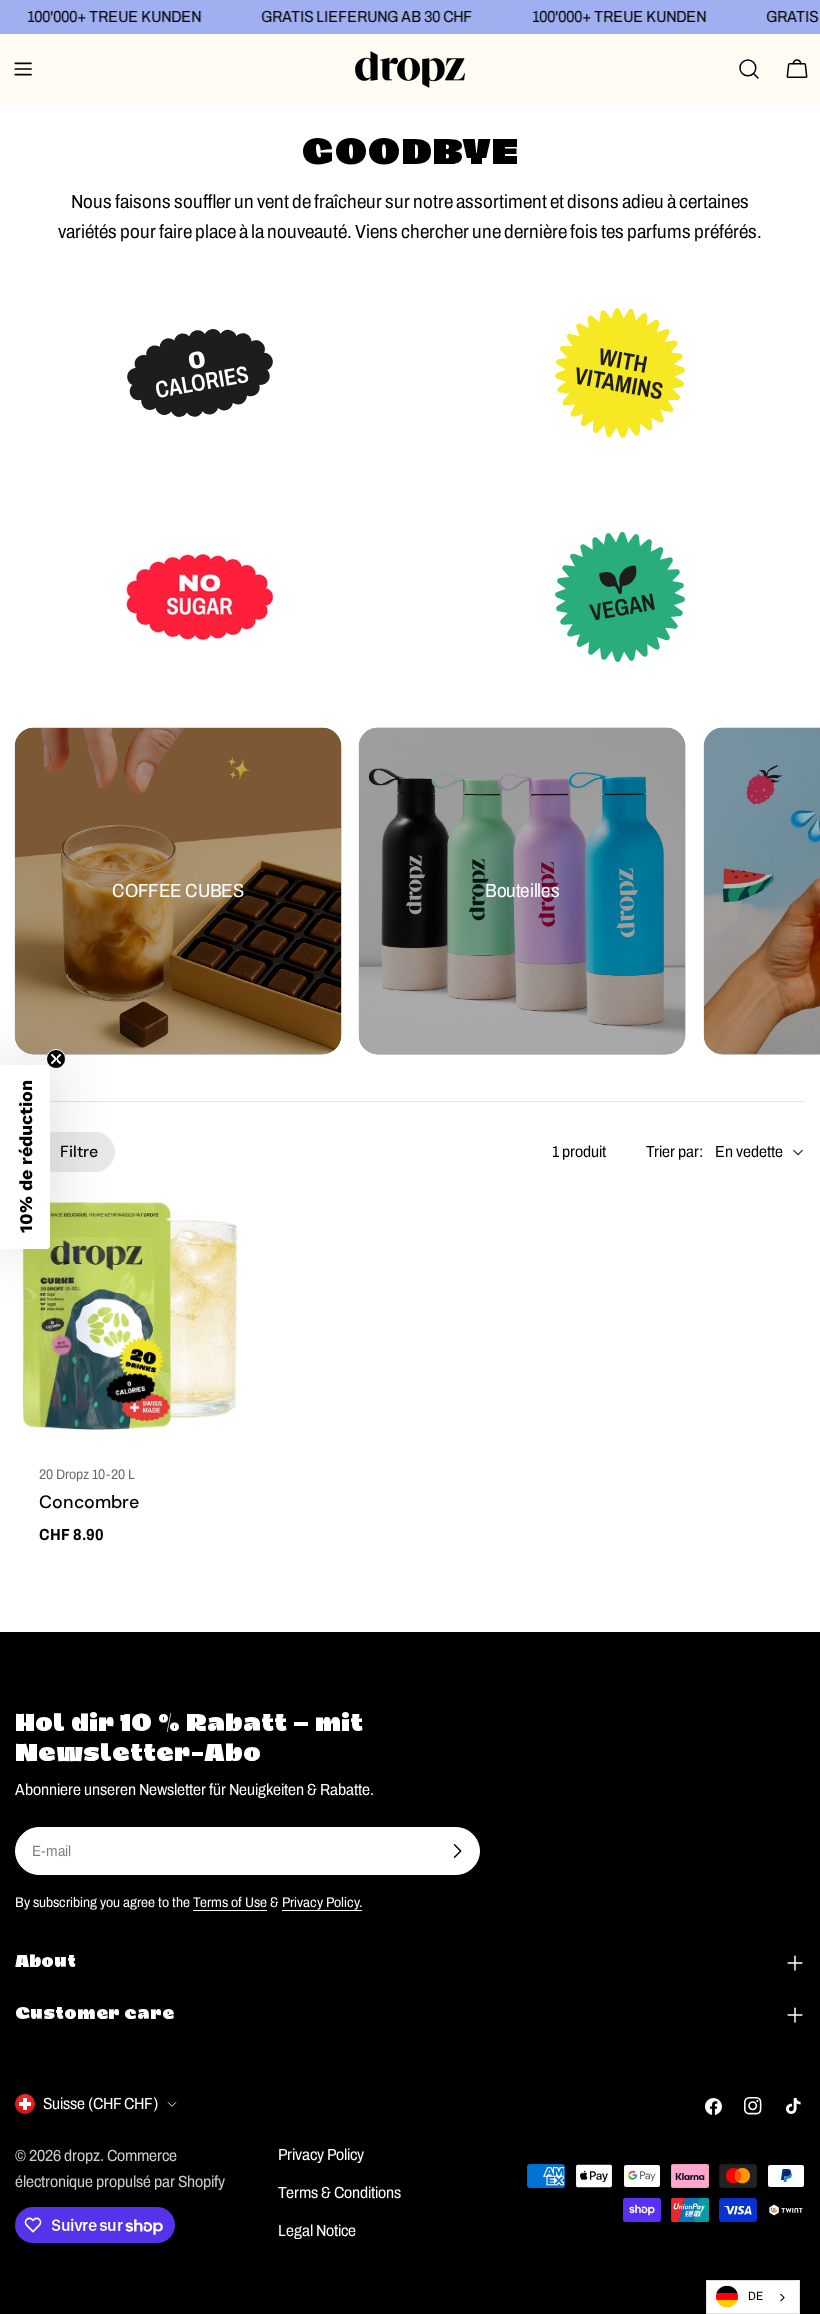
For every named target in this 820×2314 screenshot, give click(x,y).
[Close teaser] (56, 1059)
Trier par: (674, 1151)
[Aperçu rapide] (229, 1240)
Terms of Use (230, 1902)
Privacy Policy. (322, 1902)
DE (755, 2296)
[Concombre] (136, 1317)
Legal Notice (317, 2230)
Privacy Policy (321, 2154)
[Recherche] (749, 69)
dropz (82, 2155)
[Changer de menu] (23, 69)
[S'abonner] (457, 1851)
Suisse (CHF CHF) (100, 2103)
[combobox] (753, 2297)
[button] (25, 1157)
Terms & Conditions (339, 2192)
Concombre (89, 1502)
